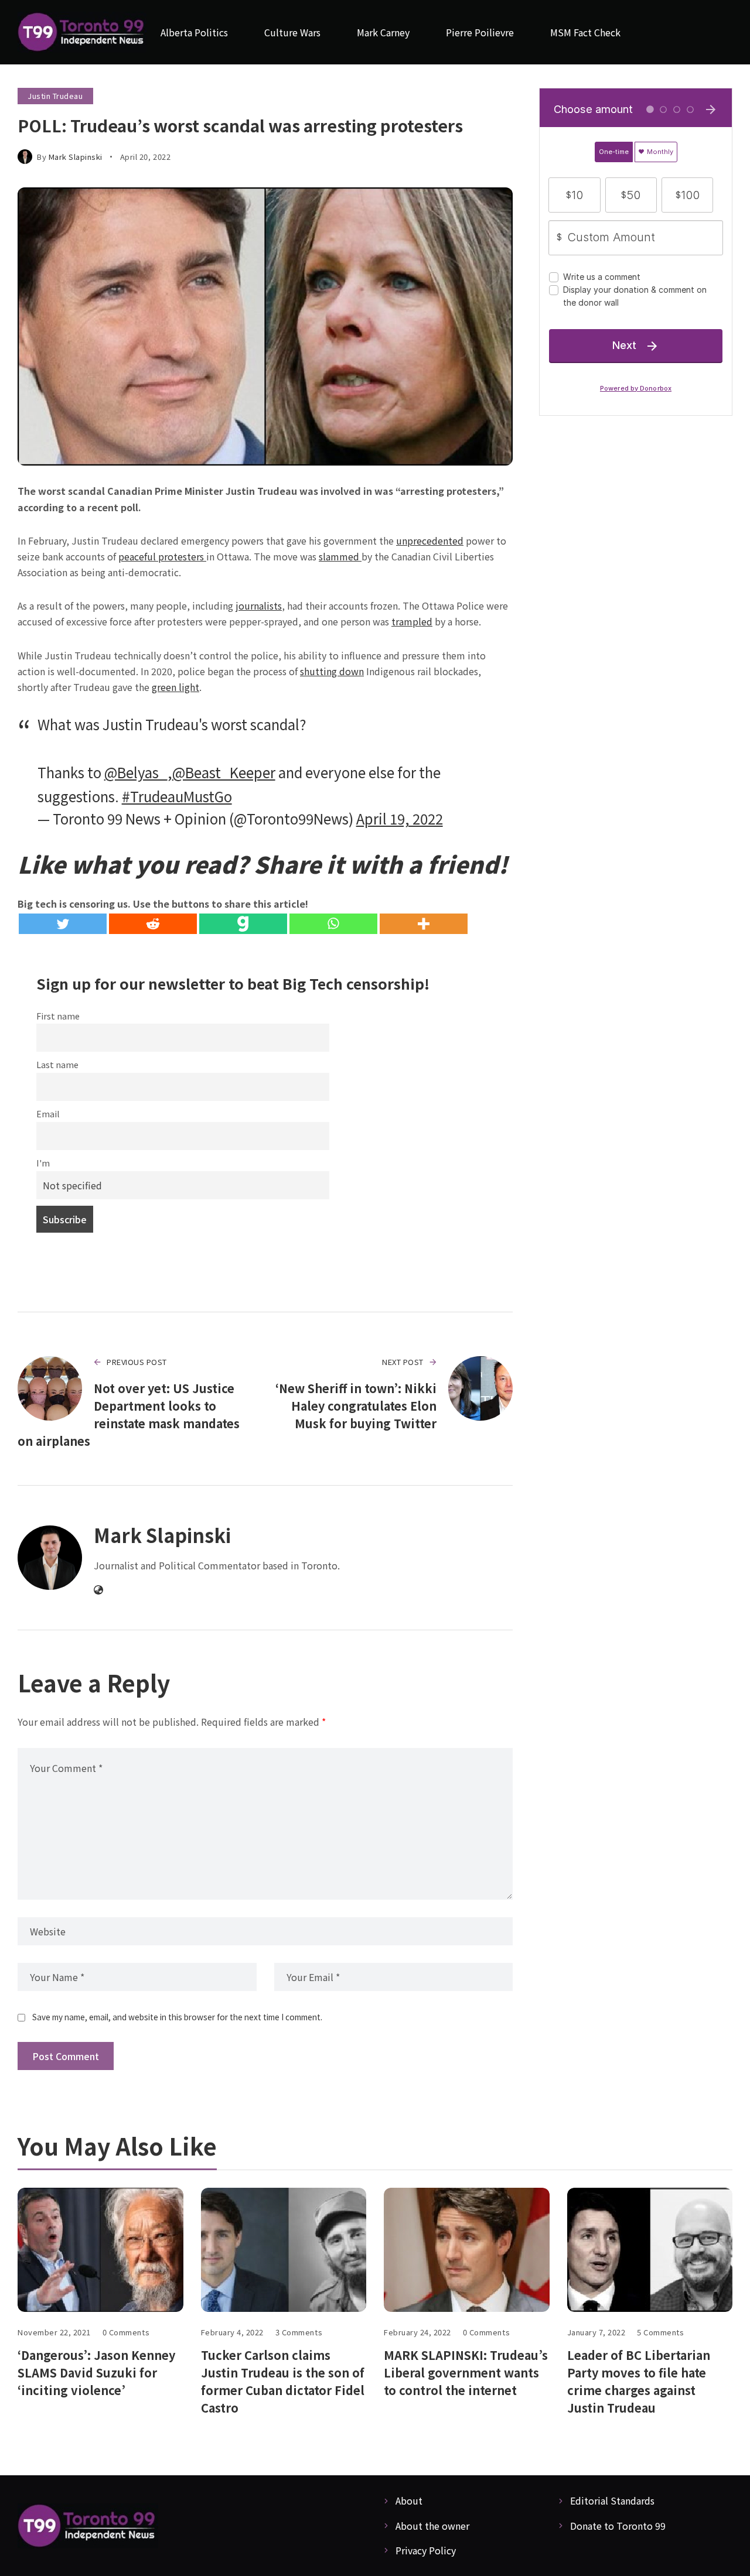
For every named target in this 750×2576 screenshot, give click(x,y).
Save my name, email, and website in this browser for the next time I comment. (177, 2017)
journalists (259, 605)
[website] (98, 1590)
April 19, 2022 (400, 818)
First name (58, 1016)
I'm (43, 1163)
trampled (412, 621)
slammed (340, 556)
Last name (57, 1064)
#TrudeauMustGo (177, 796)
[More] (424, 924)
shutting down (332, 671)
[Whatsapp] (333, 924)
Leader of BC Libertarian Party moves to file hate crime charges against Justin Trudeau (639, 2381)
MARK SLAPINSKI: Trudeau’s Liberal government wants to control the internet (466, 2373)
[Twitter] (63, 924)
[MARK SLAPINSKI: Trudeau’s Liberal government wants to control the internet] (467, 2250)
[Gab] (243, 924)
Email (48, 1113)
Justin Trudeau (55, 96)
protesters (182, 556)
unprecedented (430, 540)
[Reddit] (153, 924)
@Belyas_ (136, 772)
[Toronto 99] (82, 33)
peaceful (138, 556)
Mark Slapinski (76, 157)
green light (175, 687)
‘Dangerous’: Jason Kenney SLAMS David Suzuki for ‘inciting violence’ (96, 2373)
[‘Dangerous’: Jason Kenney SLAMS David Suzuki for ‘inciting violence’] (100, 2250)
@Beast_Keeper (224, 772)
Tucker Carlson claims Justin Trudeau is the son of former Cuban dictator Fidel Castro (283, 2381)
